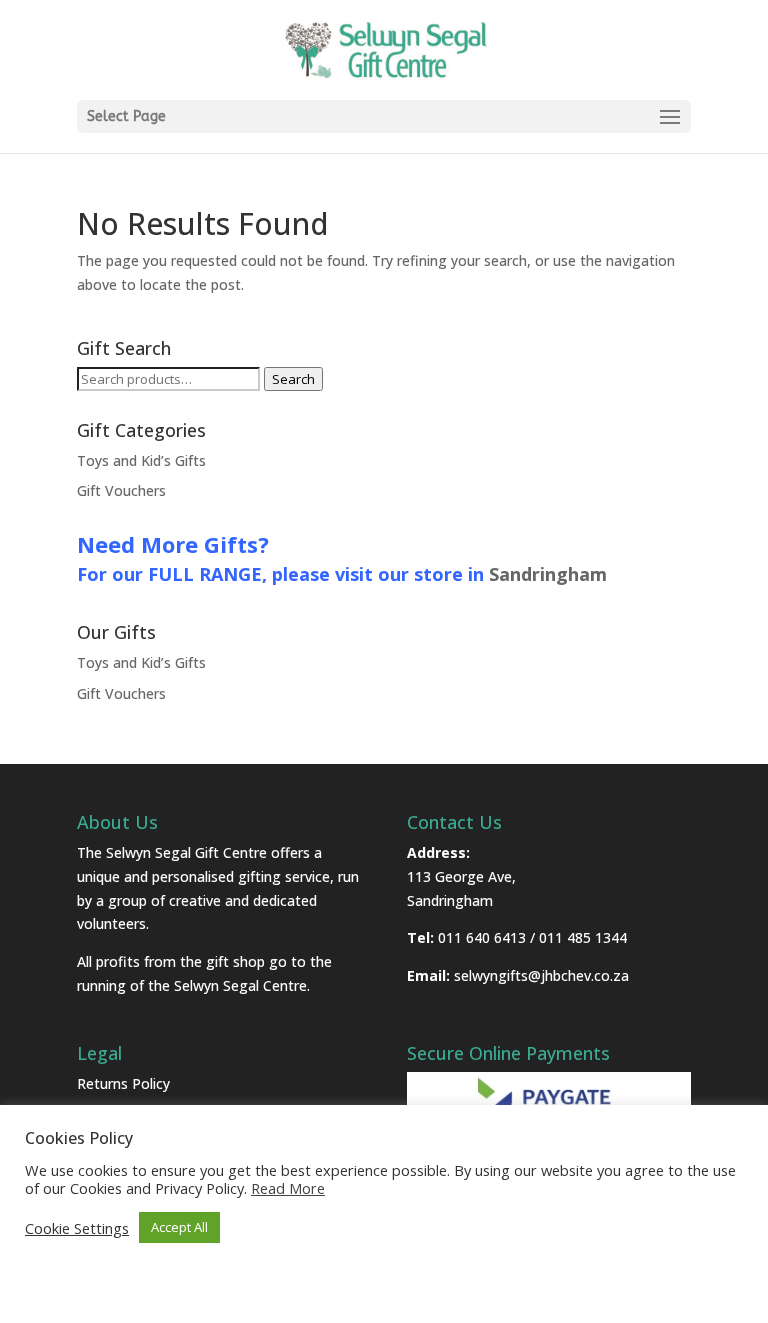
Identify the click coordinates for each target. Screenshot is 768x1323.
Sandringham (548, 574)
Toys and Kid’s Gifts (141, 460)
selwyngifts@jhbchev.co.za (541, 975)
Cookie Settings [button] (77, 1228)
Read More (288, 1188)
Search (293, 379)
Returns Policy (123, 1083)
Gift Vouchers (121, 490)
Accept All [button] (179, 1227)
